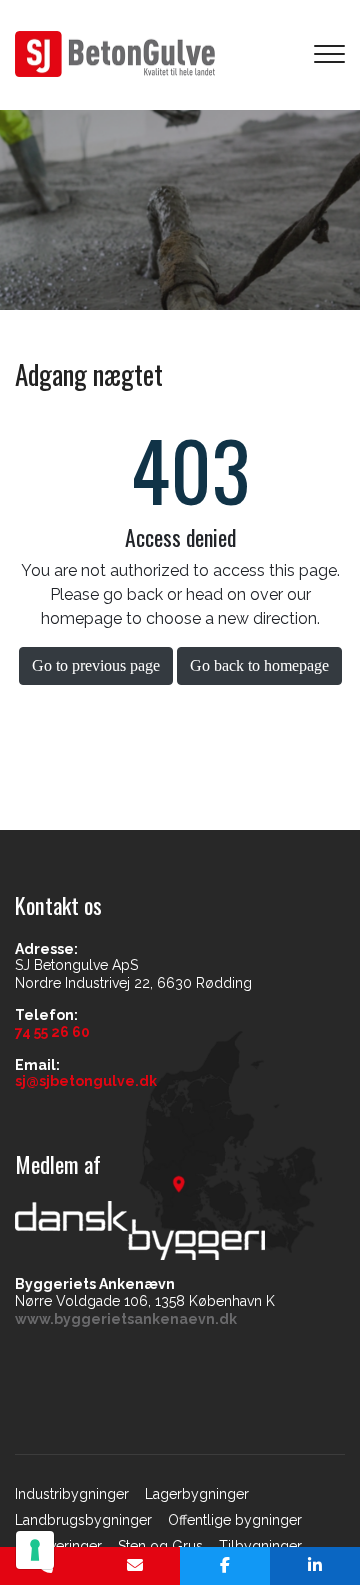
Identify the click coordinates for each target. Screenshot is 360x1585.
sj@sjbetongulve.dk (86, 1081)
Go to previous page (96, 665)
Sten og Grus (160, 1546)
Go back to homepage (259, 665)
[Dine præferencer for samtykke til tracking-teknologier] (35, 1550)
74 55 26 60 (52, 1032)
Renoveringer (58, 1546)
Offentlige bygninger (235, 1520)
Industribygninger (72, 1494)
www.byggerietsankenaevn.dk (126, 1319)
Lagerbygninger (197, 1494)
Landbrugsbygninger (83, 1520)
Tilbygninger (260, 1546)
